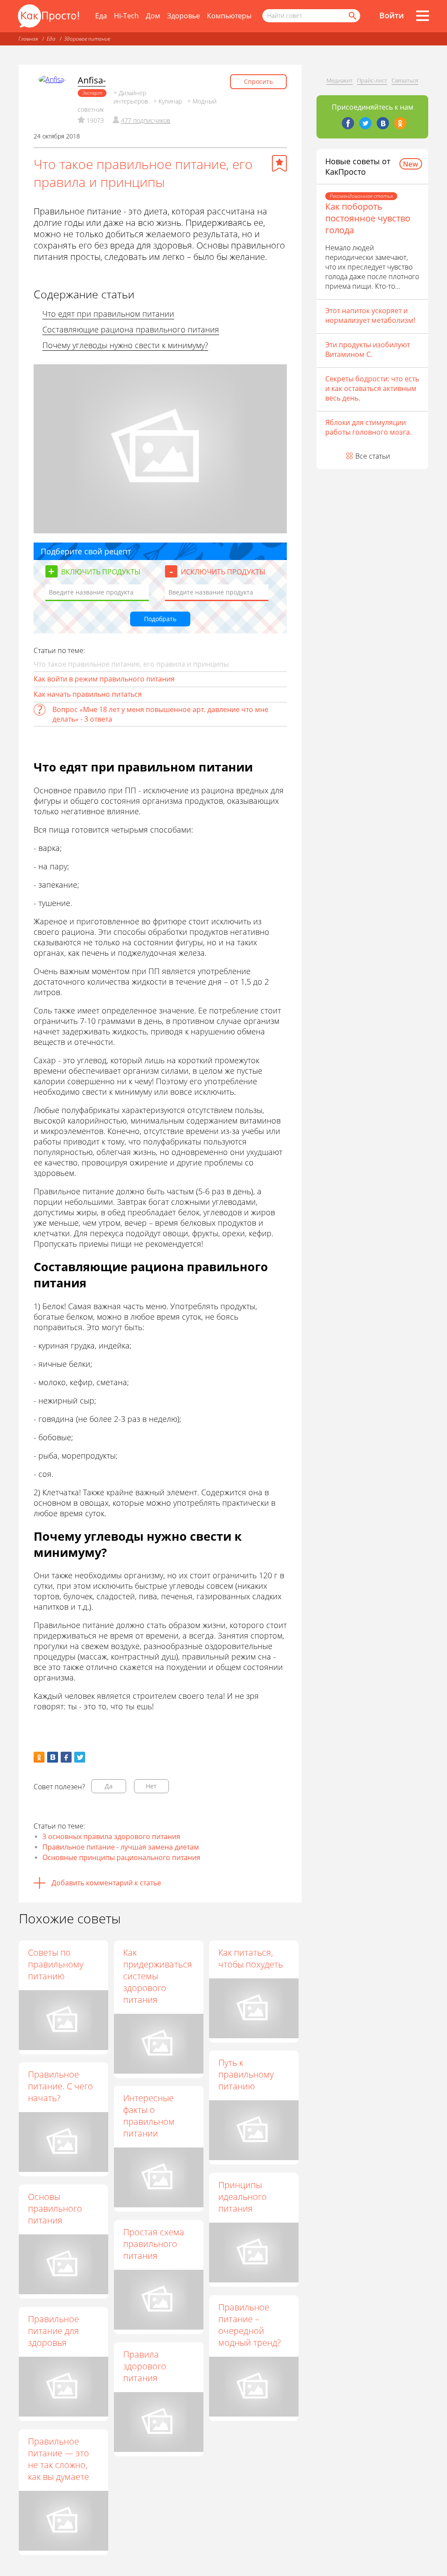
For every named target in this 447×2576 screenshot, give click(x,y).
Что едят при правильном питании (108, 314)
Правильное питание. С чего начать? (60, 2086)
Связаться (405, 80)
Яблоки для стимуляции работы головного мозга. (368, 427)
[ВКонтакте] (383, 123)
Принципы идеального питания (242, 2197)
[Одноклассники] (400, 123)
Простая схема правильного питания (154, 2244)
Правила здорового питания (145, 2366)
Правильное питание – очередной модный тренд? (249, 2325)
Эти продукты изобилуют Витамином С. (368, 349)
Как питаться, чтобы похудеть (251, 1958)
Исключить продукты (223, 572)
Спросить (258, 81)
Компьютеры (229, 16)
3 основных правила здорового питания (111, 1836)
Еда (101, 16)
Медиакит (340, 80)
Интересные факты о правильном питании (149, 2116)
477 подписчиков (146, 120)
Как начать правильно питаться (88, 694)
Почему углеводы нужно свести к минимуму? (125, 345)
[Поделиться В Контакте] (53, 1757)
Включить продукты (101, 572)
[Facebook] (348, 123)
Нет (151, 1786)
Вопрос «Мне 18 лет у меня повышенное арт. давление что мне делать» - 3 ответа (160, 714)
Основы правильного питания (55, 2208)
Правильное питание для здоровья (53, 2331)
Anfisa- (92, 80)
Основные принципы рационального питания (121, 1857)
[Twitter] (365, 123)
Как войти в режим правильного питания (104, 679)
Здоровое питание (87, 39)
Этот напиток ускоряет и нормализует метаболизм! (370, 315)
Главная (28, 39)
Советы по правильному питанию (56, 1964)
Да (109, 1786)
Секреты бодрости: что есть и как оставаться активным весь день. (372, 388)
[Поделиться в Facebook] (66, 1757)
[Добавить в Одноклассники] (39, 1757)
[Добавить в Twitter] (80, 1757)
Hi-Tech (126, 16)
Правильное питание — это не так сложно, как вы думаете (58, 2459)
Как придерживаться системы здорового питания (158, 1976)
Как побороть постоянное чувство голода (368, 218)
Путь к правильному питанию (246, 2074)
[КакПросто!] (48, 16)
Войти (392, 15)
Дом (153, 16)
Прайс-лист (372, 80)
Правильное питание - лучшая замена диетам (121, 1847)
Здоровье (184, 16)
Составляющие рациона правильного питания (131, 329)
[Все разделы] (423, 16)
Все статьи (373, 456)
